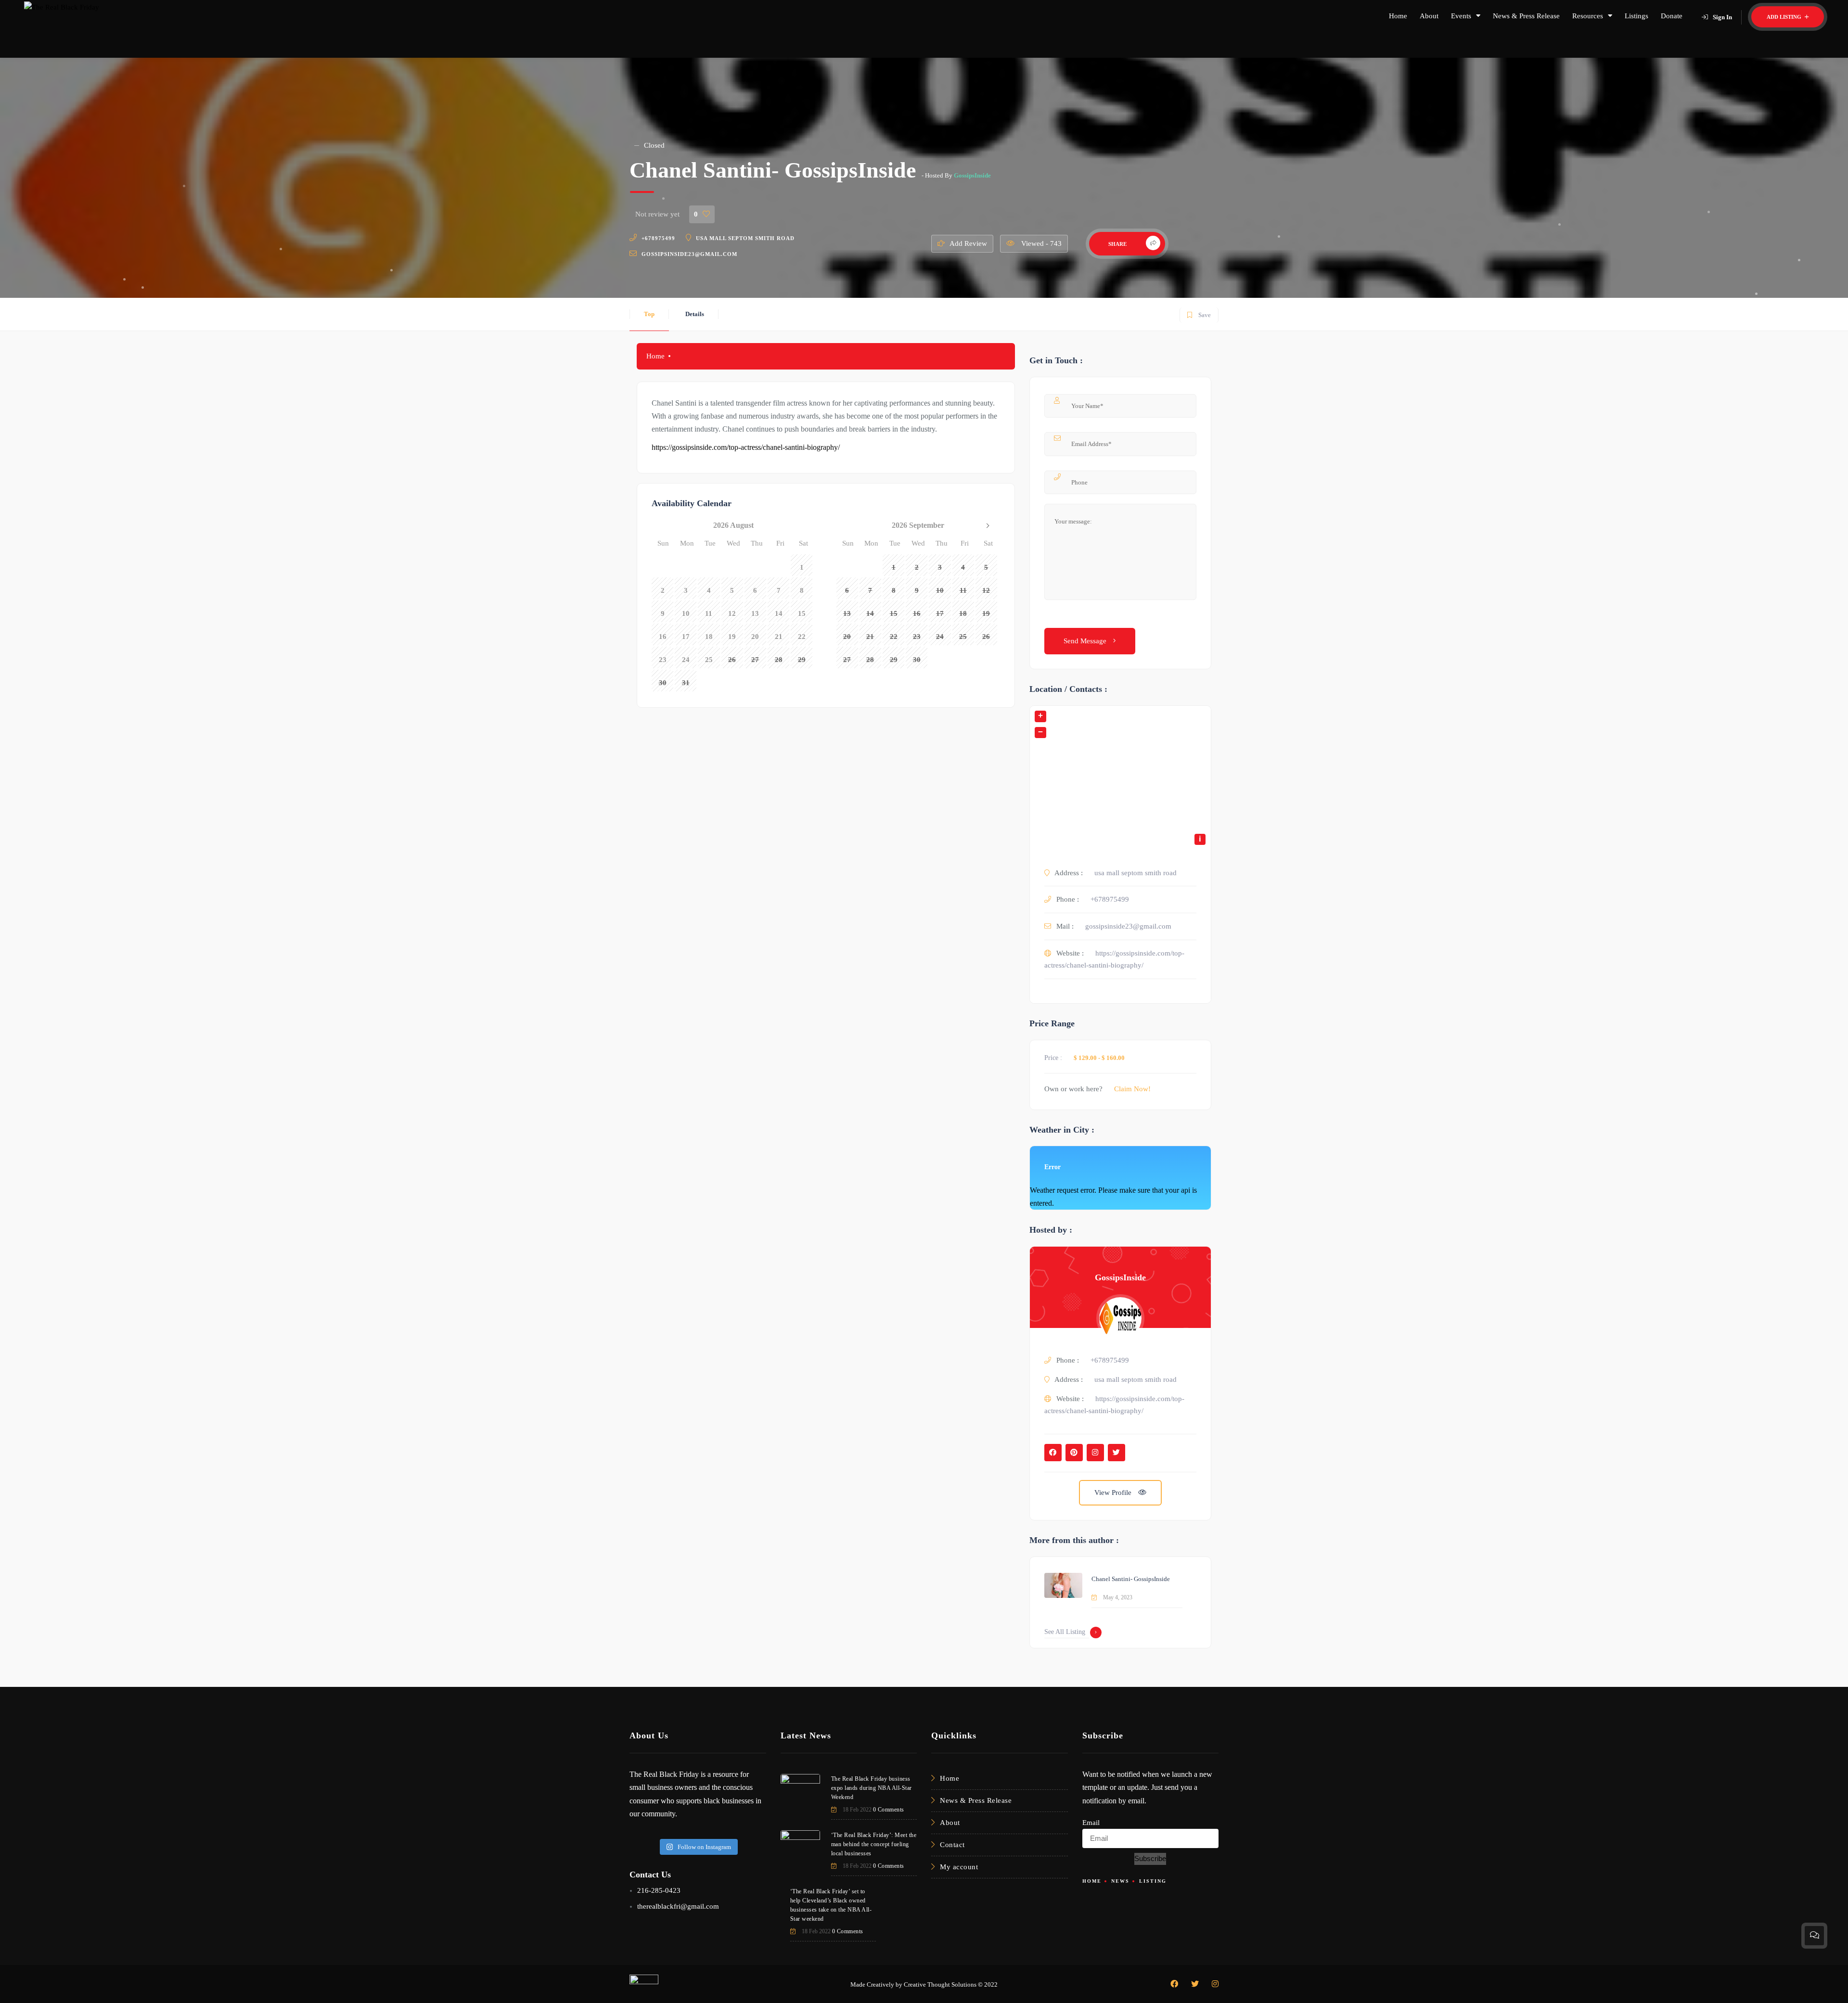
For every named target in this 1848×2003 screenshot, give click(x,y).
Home (1398, 16)
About (1429, 16)
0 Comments (889, 1810)
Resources (1588, 16)
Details (695, 314)
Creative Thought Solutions (940, 1984)
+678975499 (658, 238)
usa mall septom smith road (745, 238)
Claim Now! (1132, 1089)
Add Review (968, 243)
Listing (1153, 1881)
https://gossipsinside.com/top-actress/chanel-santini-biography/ (746, 447)
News (1120, 1881)
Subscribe (1150, 1858)
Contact (952, 1845)
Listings (1636, 16)
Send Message (1086, 641)
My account (959, 1867)
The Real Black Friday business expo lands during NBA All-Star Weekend (872, 1788)
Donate (1672, 16)
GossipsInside (972, 175)
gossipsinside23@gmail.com (689, 254)
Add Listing (1785, 17)
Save (1199, 313)
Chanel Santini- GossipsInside (1131, 1579)
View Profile (1114, 1493)
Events (1461, 16)
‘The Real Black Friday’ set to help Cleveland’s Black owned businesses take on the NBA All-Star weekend (831, 1905)
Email (1091, 1823)
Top (649, 314)
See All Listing (1065, 1632)
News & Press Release (1526, 16)
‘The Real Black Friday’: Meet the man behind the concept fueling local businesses (874, 1844)
